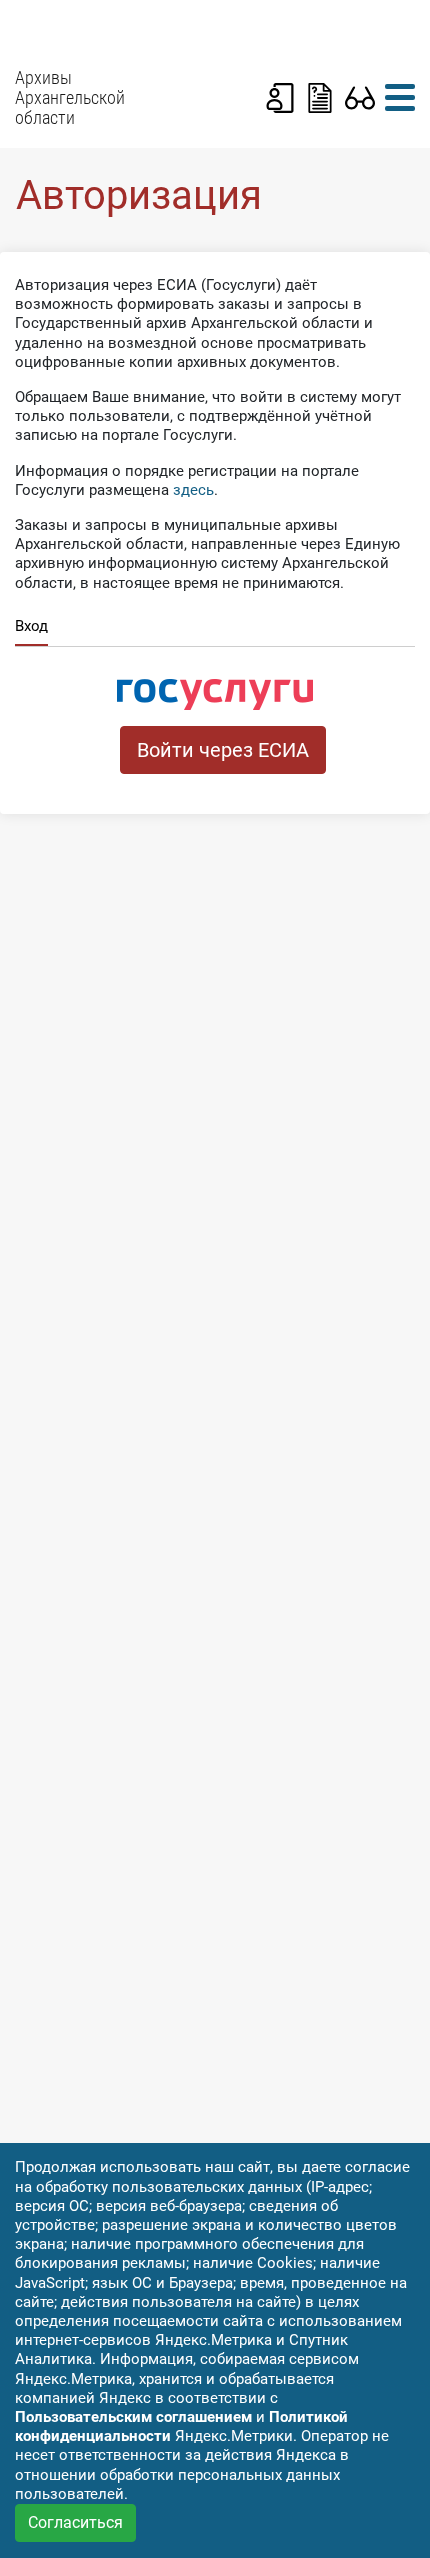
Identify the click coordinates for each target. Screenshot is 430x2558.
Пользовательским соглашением (133, 2417)
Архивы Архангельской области (70, 98)
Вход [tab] (31, 626)
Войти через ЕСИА (223, 750)
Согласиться (75, 2522)
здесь (193, 490)
